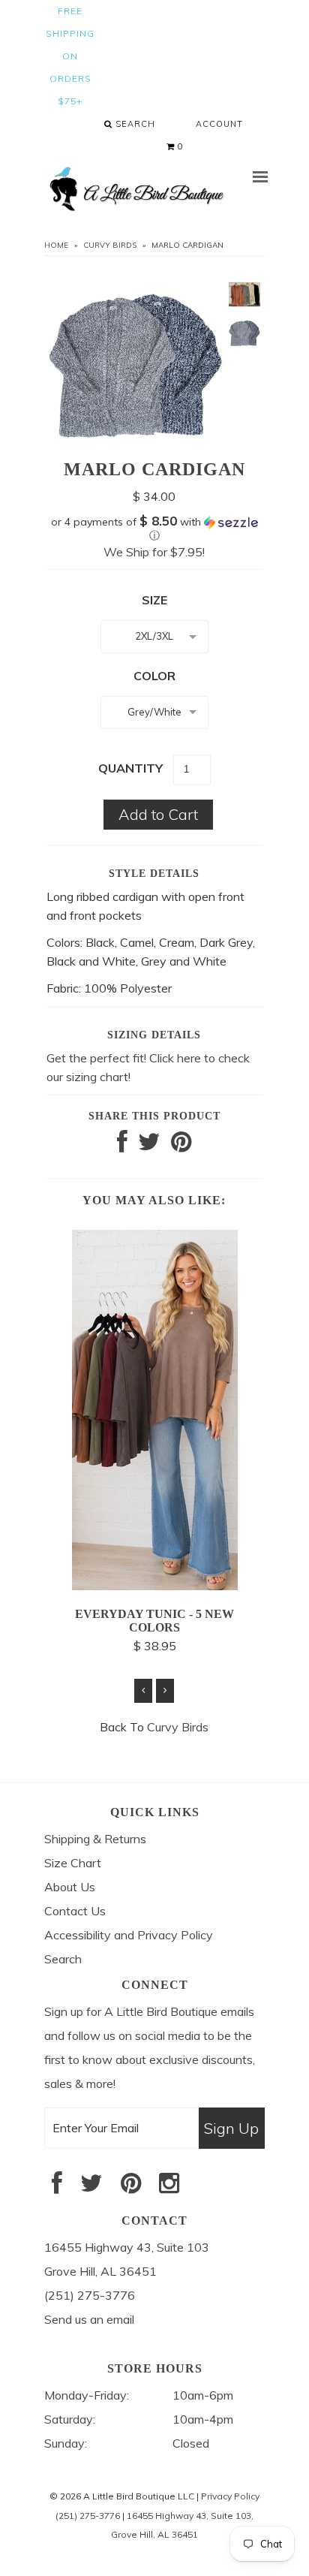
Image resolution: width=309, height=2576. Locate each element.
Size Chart (73, 1863)
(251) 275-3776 (88, 2516)
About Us (70, 1887)
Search (134, 124)
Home (56, 245)
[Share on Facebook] (122, 1146)
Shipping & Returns (95, 1839)
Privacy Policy (230, 2496)
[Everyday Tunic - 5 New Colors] (155, 1586)
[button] (154, 529)
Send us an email (89, 2319)
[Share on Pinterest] (181, 1146)
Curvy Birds (110, 245)
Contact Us (75, 1911)
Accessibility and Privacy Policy (129, 1935)
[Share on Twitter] (149, 1146)
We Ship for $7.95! (154, 552)
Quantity (130, 768)
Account (219, 124)
